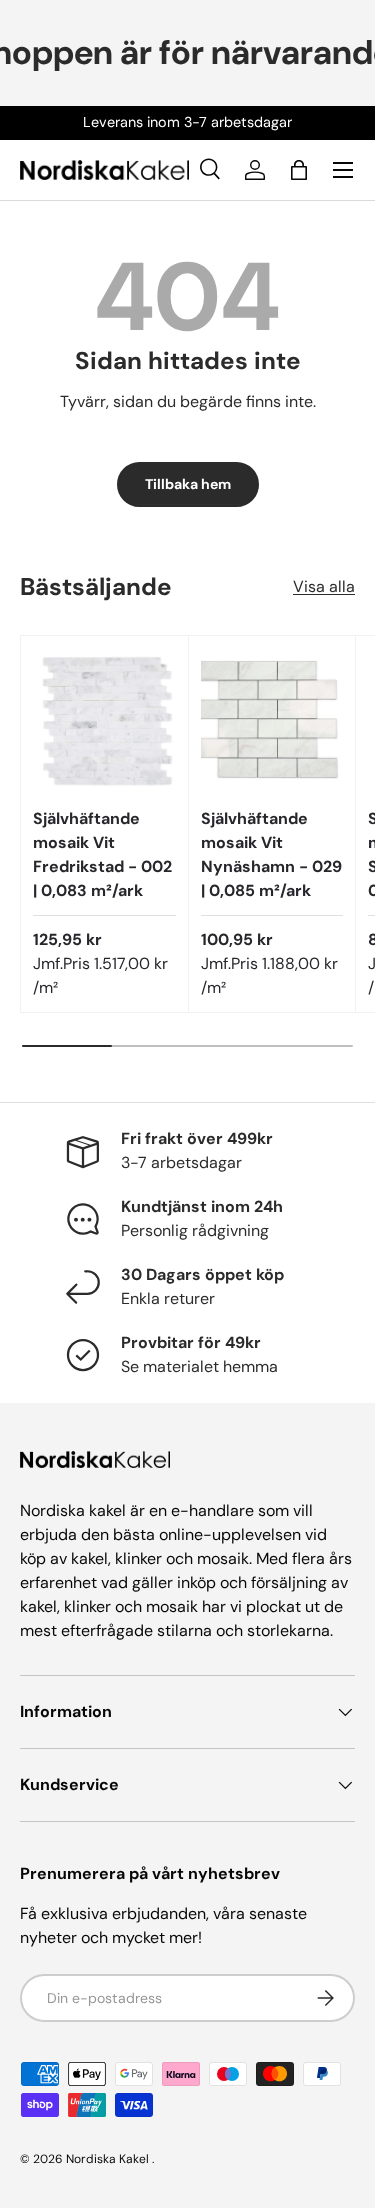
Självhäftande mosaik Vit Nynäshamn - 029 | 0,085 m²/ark (271, 854)
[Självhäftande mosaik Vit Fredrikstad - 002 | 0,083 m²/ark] (104, 719)
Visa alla (324, 586)
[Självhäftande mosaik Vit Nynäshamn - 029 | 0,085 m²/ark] (272, 719)
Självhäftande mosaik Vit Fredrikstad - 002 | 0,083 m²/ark (102, 854)
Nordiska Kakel (107, 2159)
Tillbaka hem (188, 484)
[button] (299, 170)
